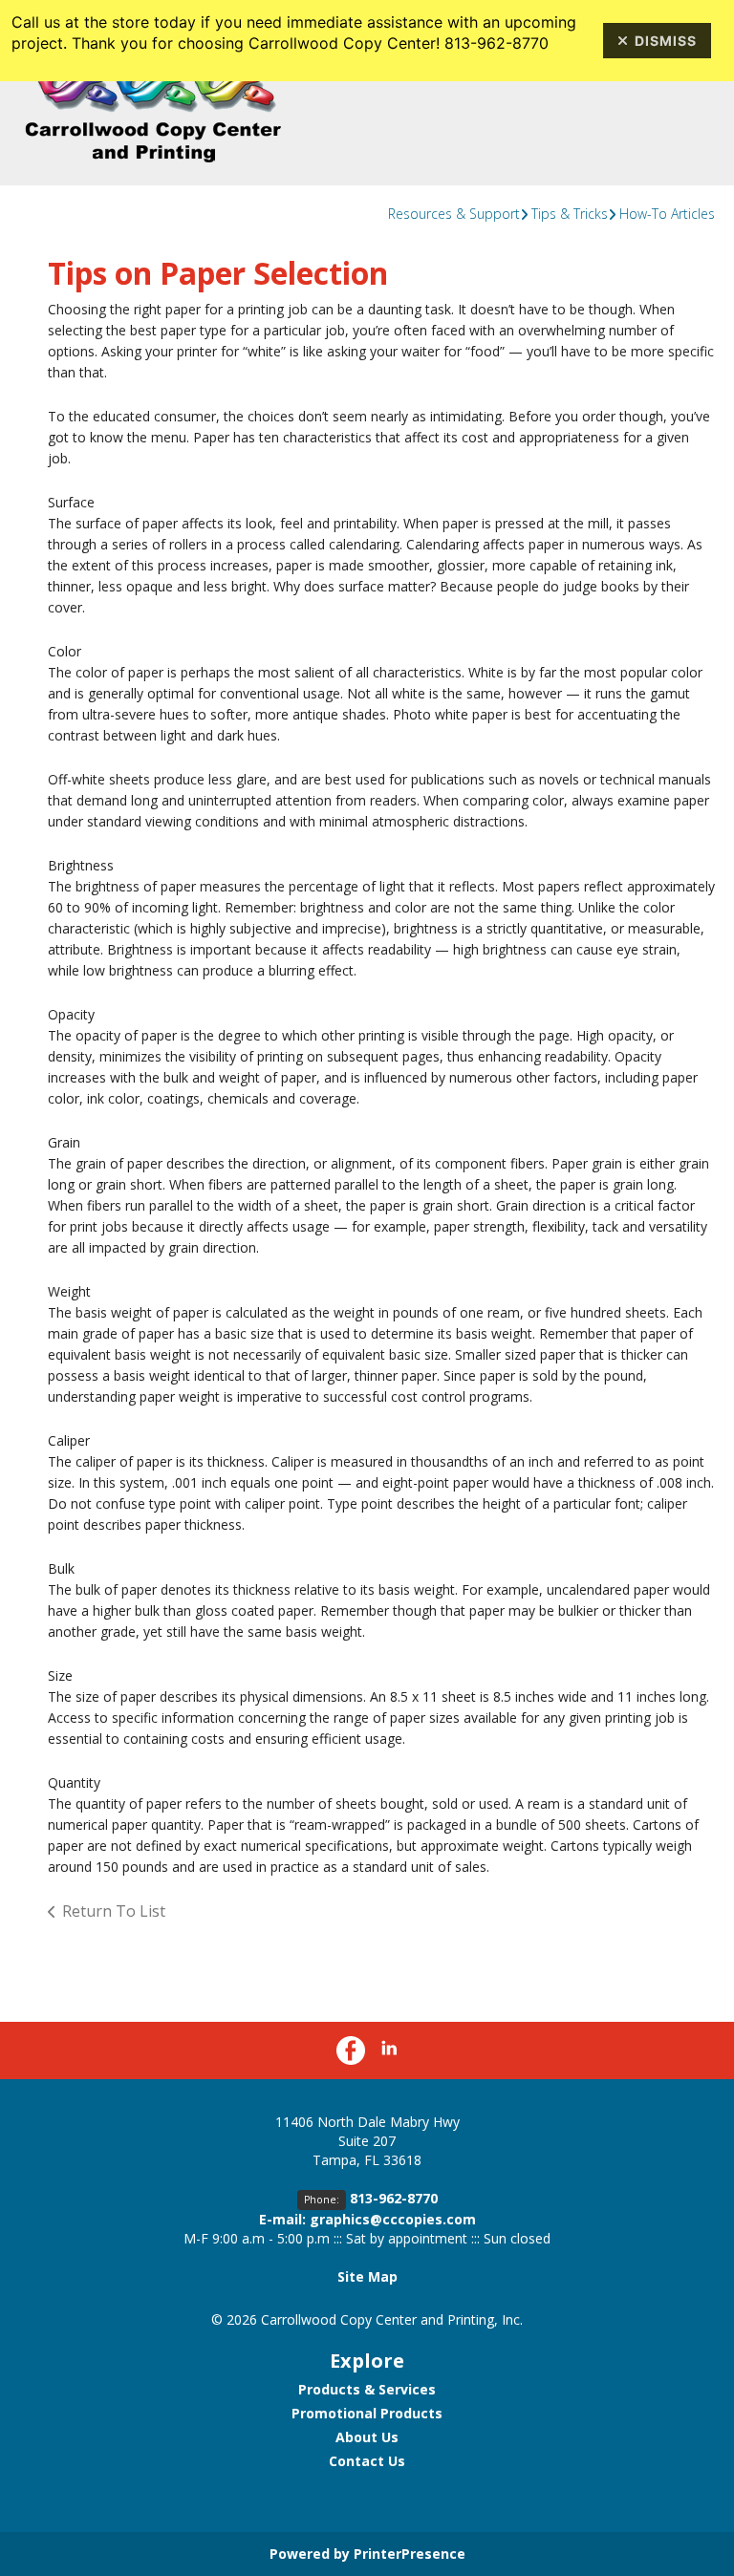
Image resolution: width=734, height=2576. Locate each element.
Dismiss (666, 41)
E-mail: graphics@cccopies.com (367, 2219)
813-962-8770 (394, 2198)
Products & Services (367, 2389)
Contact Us (367, 2461)
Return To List (114, 1911)
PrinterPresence (410, 2554)
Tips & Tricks (570, 214)
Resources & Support (454, 214)
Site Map (367, 2276)
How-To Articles (667, 214)
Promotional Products (367, 2413)
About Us (367, 2437)
